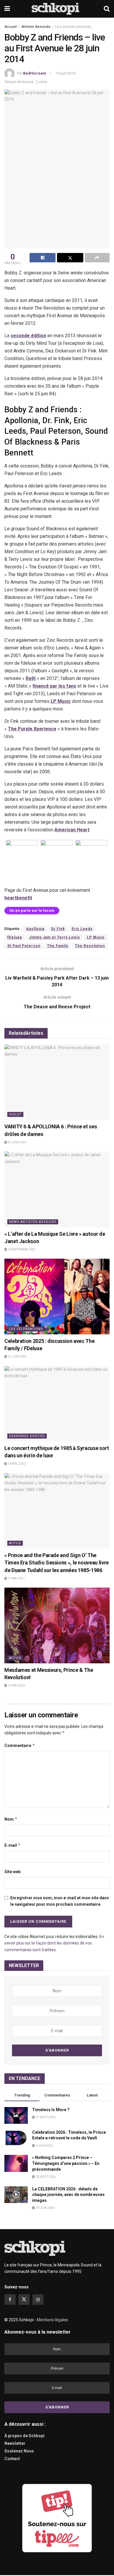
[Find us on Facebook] (10, 2300)
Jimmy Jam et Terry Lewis (55, 937)
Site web (12, 1872)
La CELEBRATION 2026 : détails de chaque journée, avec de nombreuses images (68, 2195)
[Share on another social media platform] (97, 258)
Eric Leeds (82, 929)
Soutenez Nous (19, 2451)
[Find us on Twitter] (24, 2300)
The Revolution (90, 946)
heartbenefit (18, 898)
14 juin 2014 (65, 73)
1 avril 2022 (16, 1464)
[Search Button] (107, 9)
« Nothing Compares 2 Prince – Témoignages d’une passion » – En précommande (66, 2163)
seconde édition (28, 336)
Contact (12, 2459)
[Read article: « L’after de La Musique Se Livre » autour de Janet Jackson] (57, 1189)
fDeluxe (15, 937)
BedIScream (35, 73)
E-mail (13, 1845)
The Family (58, 946)
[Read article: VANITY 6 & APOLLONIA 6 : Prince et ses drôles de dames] (57, 1082)
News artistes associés (33, 1222)
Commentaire (20, 1745)
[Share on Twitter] (70, 258)
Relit (31, 678)
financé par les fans (54, 686)
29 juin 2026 (17, 1142)
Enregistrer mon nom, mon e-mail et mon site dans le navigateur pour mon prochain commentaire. (60, 1901)
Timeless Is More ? (51, 2110)
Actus (15, 1543)
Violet (15, 1114)
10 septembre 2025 (21, 1249)
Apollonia (35, 929)
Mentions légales (52, 2320)
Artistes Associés (36, 27)
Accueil (11, 27)
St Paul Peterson (24, 946)
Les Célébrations (26, 1329)
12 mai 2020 (16, 1685)
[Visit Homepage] (57, 9)
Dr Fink (58, 929)
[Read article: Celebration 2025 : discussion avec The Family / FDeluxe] (57, 1296)
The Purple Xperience (32, 729)
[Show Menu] (7, 9)
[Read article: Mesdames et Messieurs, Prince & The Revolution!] (57, 1625)
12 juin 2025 (17, 1357)
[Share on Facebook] (43, 258)
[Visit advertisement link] (57, 2518)
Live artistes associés (73, 27)
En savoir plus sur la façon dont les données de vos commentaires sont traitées (54, 1943)
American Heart (72, 830)
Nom (11, 1819)
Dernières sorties (27, 1436)
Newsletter (15, 2443)
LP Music (61, 701)
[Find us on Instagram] (38, 2300)
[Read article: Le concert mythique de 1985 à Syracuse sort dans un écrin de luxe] (57, 1404)
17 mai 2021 (16, 1578)
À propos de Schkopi (24, 2436)
